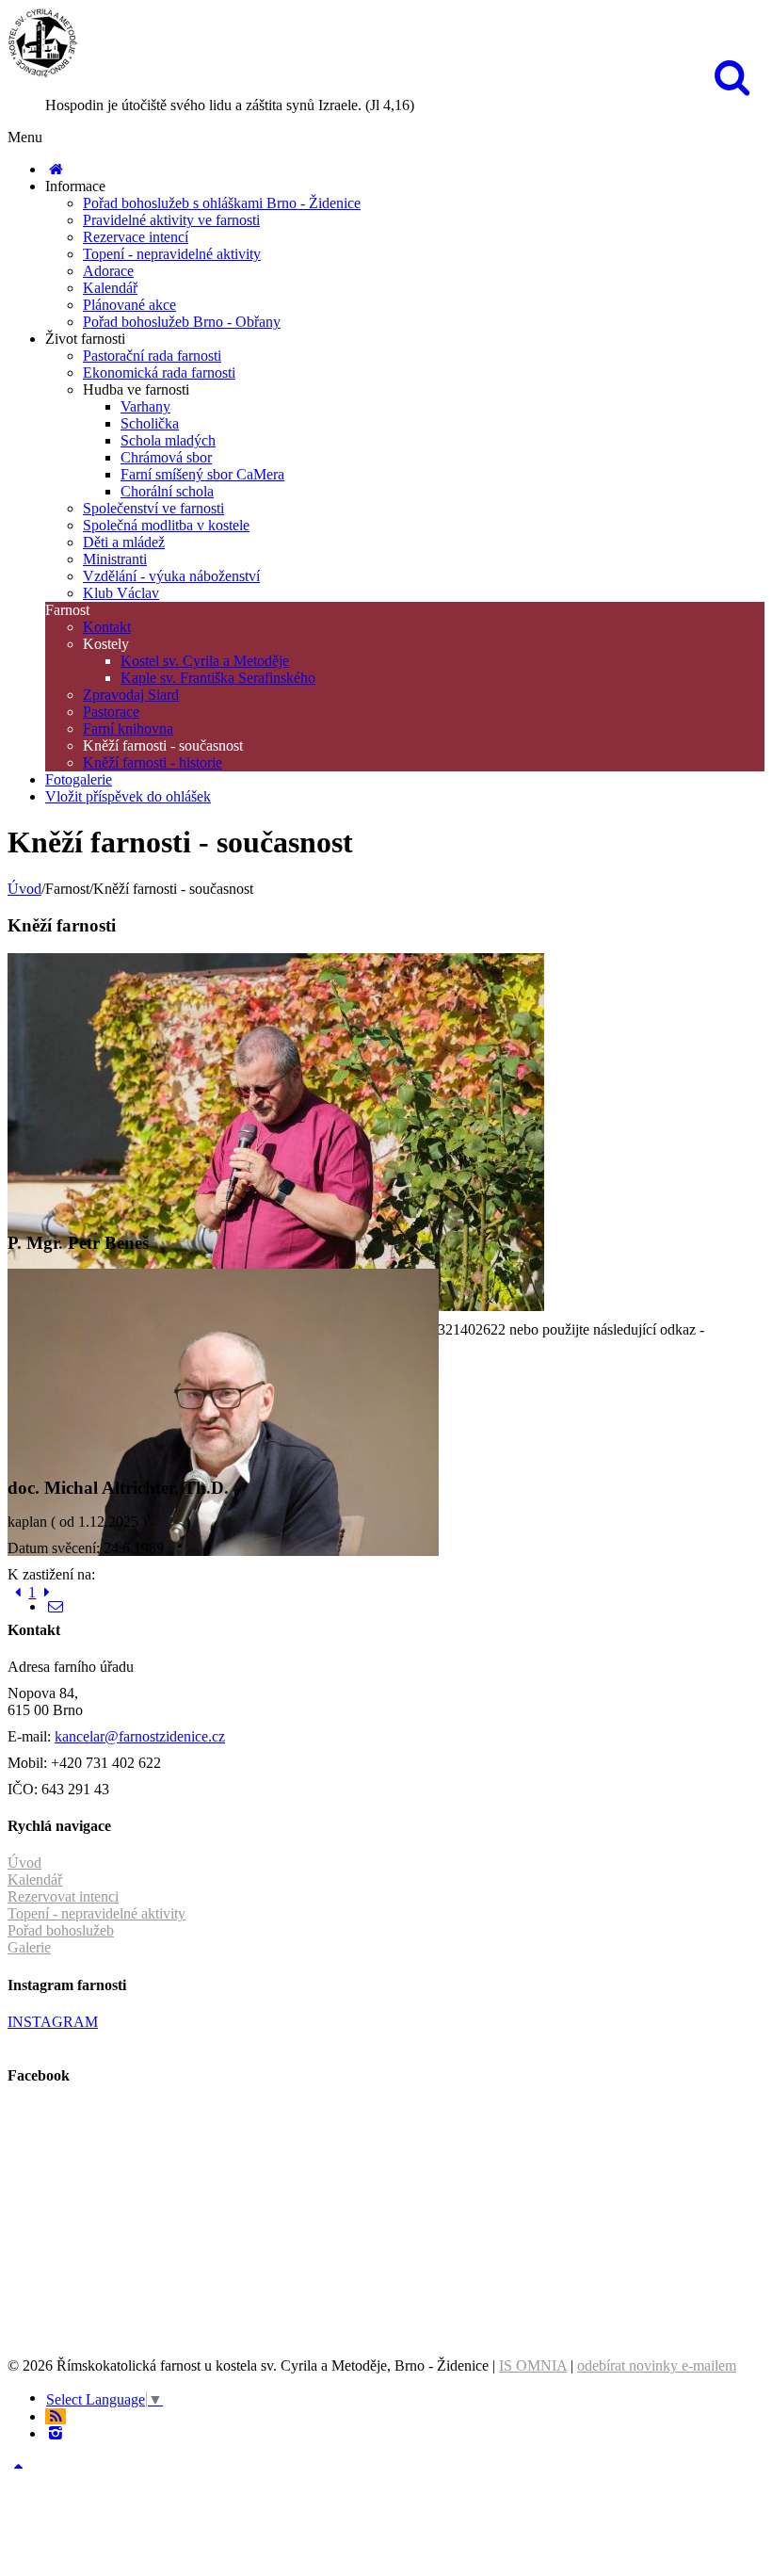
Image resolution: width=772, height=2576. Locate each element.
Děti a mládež (124, 542)
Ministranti (115, 559)
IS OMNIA (533, 2365)
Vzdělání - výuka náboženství (171, 576)
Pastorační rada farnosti (152, 356)
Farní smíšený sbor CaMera (202, 474)
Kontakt (107, 627)
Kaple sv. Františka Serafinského (218, 678)
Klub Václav (121, 593)
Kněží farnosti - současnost (163, 745)
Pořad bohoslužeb (61, 1930)
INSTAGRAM (53, 2022)
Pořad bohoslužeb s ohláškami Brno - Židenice (222, 203)
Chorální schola (167, 491)
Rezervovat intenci (63, 1896)
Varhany (145, 406)
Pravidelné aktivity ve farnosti (171, 220)
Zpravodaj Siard (131, 695)
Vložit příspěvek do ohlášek (128, 796)
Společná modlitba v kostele (166, 525)
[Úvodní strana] (56, 169)
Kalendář (110, 288)
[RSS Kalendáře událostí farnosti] (56, 2416)
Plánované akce (129, 305)
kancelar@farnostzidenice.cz (140, 1736)
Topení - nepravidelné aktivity (172, 254)
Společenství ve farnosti (153, 508)
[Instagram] (56, 2433)
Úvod (24, 889)
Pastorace (111, 712)
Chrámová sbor (166, 457)
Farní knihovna (128, 729)
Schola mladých (168, 440)
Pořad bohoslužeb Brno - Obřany (182, 322)
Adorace (108, 271)
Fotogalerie (79, 779)
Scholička (150, 423)
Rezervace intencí (136, 237)
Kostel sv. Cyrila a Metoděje (205, 661)
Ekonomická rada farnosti (159, 373)
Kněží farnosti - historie (153, 762)
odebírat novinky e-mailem (657, 2365)
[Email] (56, 1606)
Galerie (29, 1947)
